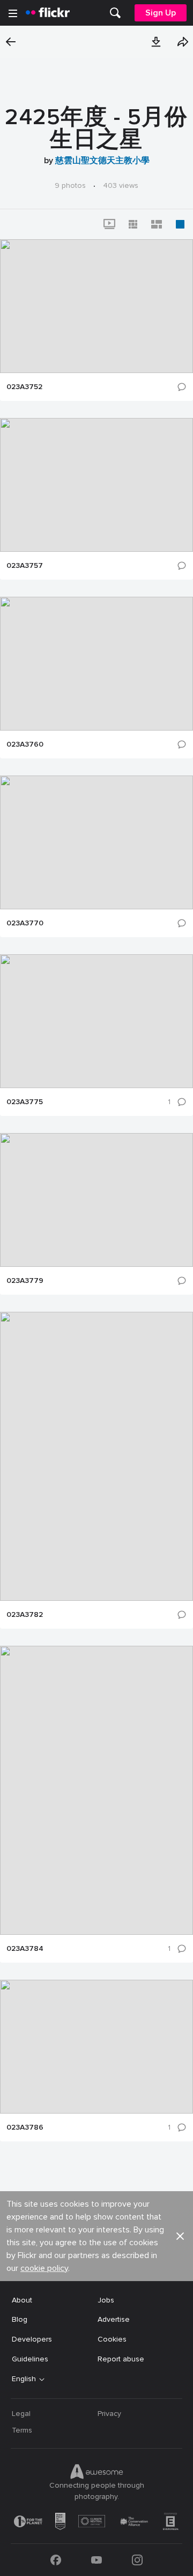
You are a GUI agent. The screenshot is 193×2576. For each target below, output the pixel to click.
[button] (156, 42)
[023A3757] (96, 485)
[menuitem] (115, 13)
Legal (21, 2414)
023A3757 (25, 566)
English (24, 2379)
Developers (32, 2339)
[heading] (48, 13)
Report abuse (121, 2359)
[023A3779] (96, 1200)
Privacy (109, 2414)
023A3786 (25, 2127)
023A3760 (25, 744)
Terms (22, 2430)
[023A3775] (96, 1021)
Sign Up (161, 13)
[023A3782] (96, 1456)
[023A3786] (96, 2047)
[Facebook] (56, 2560)
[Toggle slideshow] (109, 224)
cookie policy (44, 2268)
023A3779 (25, 1281)
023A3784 (25, 1949)
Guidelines (30, 2359)
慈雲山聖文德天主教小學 (102, 161)
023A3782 (25, 1615)
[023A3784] (96, 1790)
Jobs (106, 2300)
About (22, 2300)
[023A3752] (96, 306)
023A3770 (25, 923)
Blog (20, 2319)
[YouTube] (96, 2560)
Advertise (114, 2319)
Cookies (112, 2339)
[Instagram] (137, 2560)
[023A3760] (96, 664)
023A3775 (25, 1102)
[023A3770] (96, 842)
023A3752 (24, 387)
